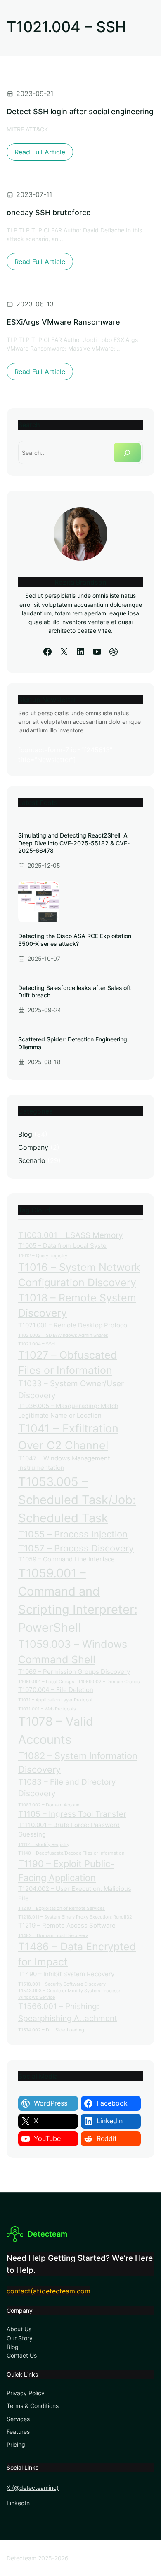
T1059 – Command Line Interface (66, 1559)
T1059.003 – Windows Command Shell (73, 1652)
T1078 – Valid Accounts (56, 1730)
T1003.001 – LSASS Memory (71, 1235)
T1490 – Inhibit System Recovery (66, 1974)
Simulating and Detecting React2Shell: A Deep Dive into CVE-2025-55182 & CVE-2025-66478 (74, 843)
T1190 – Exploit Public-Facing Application (66, 1870)
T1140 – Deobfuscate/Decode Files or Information (71, 1853)
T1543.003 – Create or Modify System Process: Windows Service (69, 1994)
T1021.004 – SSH (37, 1344)
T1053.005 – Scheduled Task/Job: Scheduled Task (77, 1500)
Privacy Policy (26, 2393)
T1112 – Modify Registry (44, 1845)
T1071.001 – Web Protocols (47, 1709)
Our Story (20, 2338)
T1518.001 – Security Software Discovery (62, 1984)
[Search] (127, 453)
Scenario (32, 1160)
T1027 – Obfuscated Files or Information (68, 1363)
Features (18, 2432)
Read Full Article (44, 154)
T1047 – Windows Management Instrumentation (64, 1463)
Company (33, 1147)
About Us (19, 2329)
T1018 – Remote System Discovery (77, 1305)
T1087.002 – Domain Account (50, 1805)
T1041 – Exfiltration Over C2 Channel (68, 1437)
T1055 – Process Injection (73, 1534)
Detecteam (47, 2234)
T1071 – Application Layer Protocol (55, 1700)
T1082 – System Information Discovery (78, 1762)
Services (18, 2419)
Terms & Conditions (33, 2406)
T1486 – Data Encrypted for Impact (77, 1954)
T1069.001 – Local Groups (46, 1682)
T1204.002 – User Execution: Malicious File (75, 1893)
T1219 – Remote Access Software (67, 1925)
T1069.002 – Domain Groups (109, 1682)
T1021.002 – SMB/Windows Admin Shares (63, 1335)
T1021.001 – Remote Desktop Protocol (73, 1325)
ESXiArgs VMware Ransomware (63, 322)
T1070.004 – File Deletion (56, 1690)
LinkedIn (18, 2503)
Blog (25, 1134)
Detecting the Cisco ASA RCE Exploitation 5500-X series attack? (75, 939)
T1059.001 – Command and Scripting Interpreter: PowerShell (78, 1600)
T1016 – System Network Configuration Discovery (79, 1275)
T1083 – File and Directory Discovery (67, 1788)
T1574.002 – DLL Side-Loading (51, 2030)
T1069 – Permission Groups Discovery (74, 1672)
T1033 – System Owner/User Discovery (71, 1390)
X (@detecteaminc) (33, 2488)
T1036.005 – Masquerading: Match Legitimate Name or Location (68, 1411)
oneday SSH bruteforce (49, 212)
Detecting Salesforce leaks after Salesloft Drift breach (75, 991)
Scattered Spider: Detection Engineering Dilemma (73, 1043)
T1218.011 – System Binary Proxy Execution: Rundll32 (75, 1917)
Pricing (16, 2444)
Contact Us (22, 2355)
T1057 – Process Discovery (76, 1548)
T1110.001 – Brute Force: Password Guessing (69, 1830)
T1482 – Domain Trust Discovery (53, 1936)
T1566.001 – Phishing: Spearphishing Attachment (68, 2012)
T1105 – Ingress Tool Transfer (72, 1814)
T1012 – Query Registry (43, 1256)
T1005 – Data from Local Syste (62, 1246)
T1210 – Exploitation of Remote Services (62, 1908)
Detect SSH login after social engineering (80, 111)
